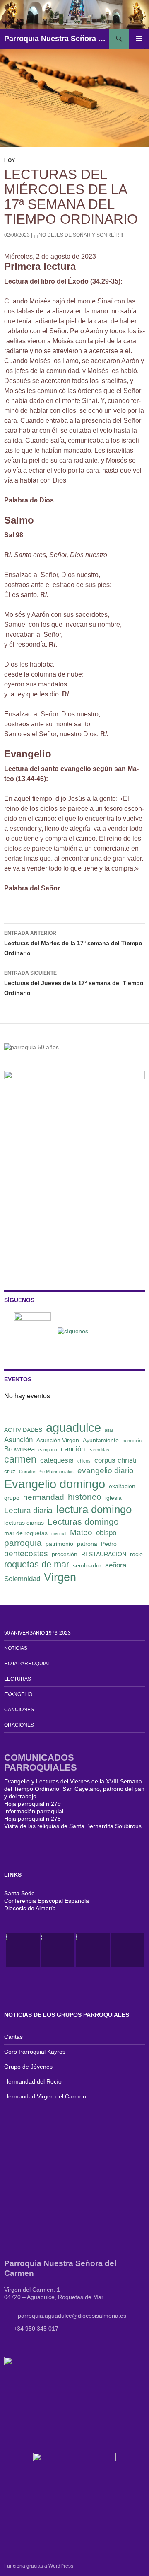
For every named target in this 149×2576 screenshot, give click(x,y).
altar (109, 1430)
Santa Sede (19, 1893)
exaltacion (122, 1486)
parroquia (23, 1543)
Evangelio (18, 1694)
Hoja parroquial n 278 (32, 1819)
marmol (59, 1533)
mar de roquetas (26, 1533)
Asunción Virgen (58, 1440)
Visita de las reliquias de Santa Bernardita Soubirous (73, 1826)
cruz (10, 1471)
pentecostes (26, 1554)
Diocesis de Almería (30, 1908)
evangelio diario (106, 1471)
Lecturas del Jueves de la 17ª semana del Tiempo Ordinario (74, 983)
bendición (132, 1441)
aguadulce (73, 1427)
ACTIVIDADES (23, 1430)
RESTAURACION (104, 1554)
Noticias (16, 1648)
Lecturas (18, 1679)
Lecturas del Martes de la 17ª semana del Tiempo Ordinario (73, 943)
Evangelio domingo (55, 1484)
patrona (87, 1544)
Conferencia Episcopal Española (47, 1901)
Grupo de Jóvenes (28, 2067)
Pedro (109, 1544)
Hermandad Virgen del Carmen (45, 2096)
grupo (12, 1498)
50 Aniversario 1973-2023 (37, 1633)
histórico (85, 1497)
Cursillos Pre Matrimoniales (46, 1472)
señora (116, 1565)
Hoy (10, 160)
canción (73, 1449)
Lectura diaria (28, 1510)
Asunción (18, 1440)
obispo (106, 1533)
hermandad (44, 1497)
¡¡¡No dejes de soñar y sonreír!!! (78, 235)
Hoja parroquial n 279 (32, 1804)
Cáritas (13, 2037)
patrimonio (59, 1544)
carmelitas (99, 1450)
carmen (20, 1459)
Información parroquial (34, 1811)
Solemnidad (22, 1579)
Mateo (81, 1532)
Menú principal (139, 39)
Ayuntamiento (101, 1440)
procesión (65, 1554)
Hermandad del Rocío (33, 2081)
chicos (84, 1461)
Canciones (19, 1710)
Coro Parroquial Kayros (35, 2052)
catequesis (57, 1460)
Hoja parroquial (27, 1664)
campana (48, 1450)
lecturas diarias (24, 1523)
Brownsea (19, 1449)
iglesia (113, 1498)
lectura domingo (94, 1509)
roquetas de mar (37, 1564)
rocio (136, 1554)
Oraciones (19, 1725)
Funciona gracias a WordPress (39, 2566)
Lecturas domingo (83, 1522)
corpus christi (115, 1460)
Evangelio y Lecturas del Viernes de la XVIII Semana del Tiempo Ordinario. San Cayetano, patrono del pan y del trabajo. (74, 1789)
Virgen (60, 1577)
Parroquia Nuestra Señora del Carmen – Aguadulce (57, 39)
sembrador (87, 1565)
